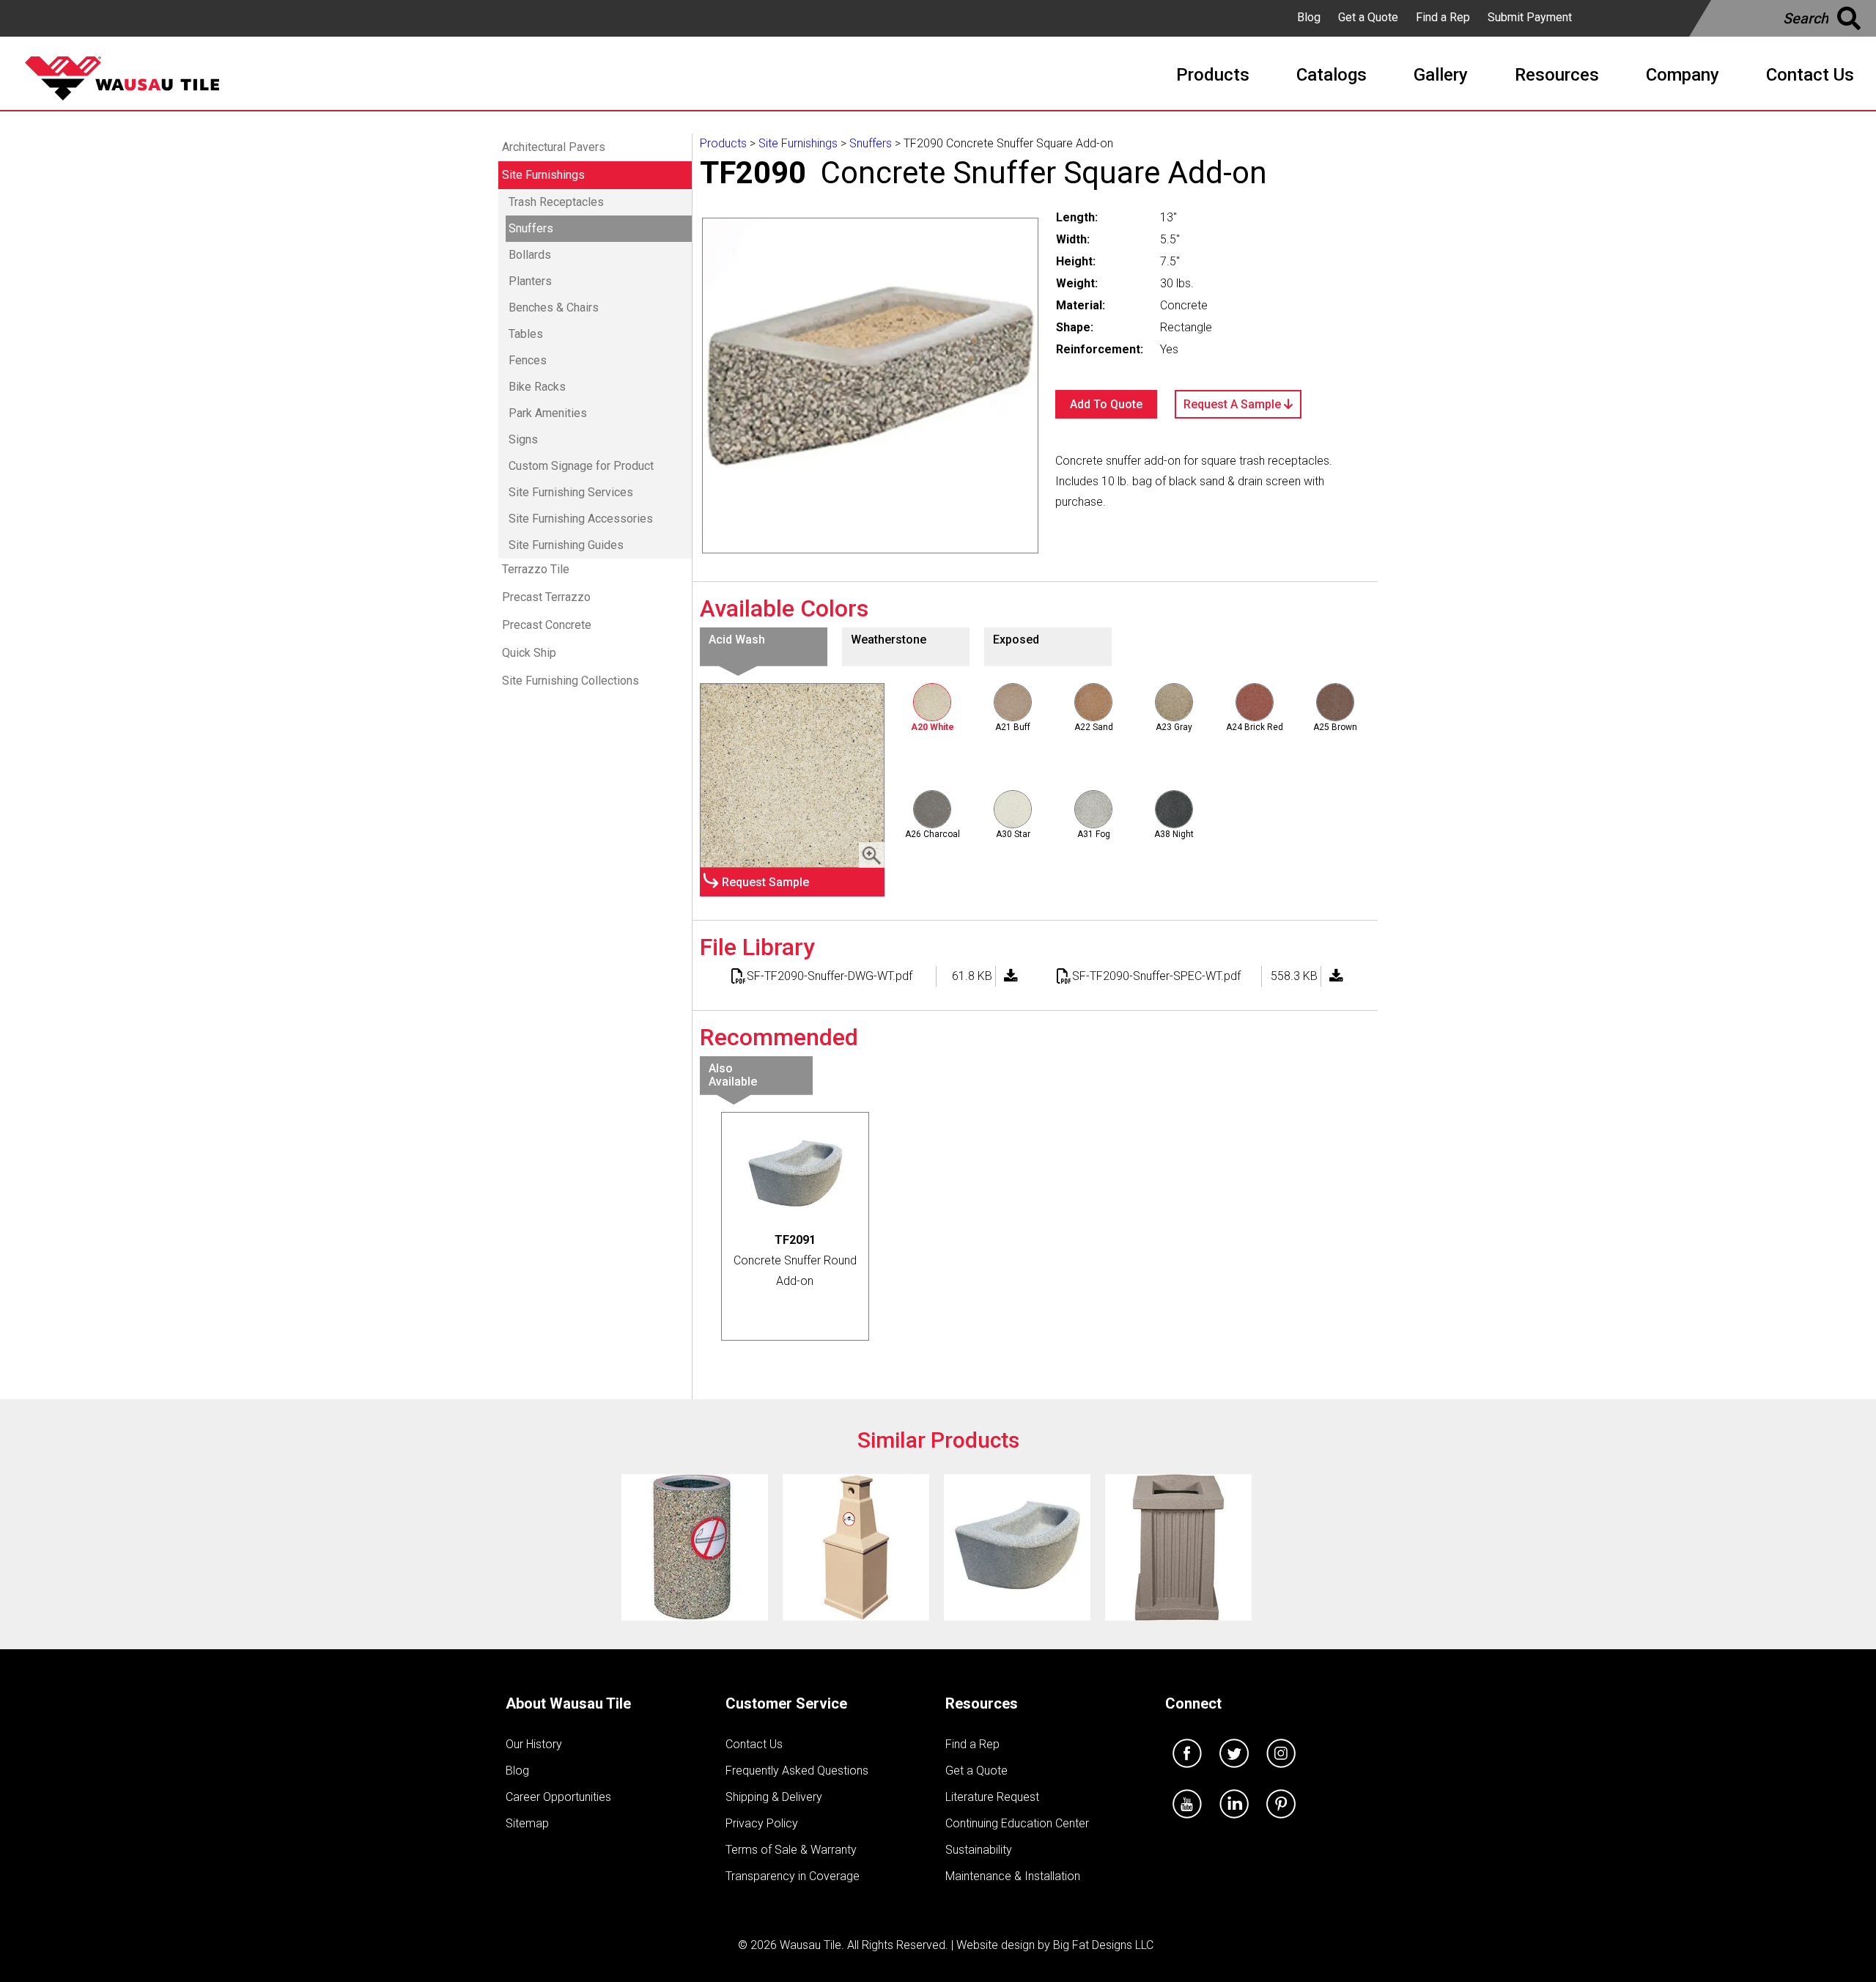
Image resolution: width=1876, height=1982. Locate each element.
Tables (526, 334)
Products (723, 143)
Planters (530, 281)
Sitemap (527, 1823)
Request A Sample (1234, 404)
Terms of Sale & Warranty (791, 1850)
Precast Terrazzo (546, 597)
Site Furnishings (543, 175)
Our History (534, 1744)
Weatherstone (889, 640)
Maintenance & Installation (1013, 1876)
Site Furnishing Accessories (581, 519)
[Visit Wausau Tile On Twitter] (1234, 1771)
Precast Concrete (547, 625)
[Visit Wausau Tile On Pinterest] (1281, 1822)
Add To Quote (1106, 404)
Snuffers (531, 228)
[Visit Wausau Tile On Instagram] (1281, 1771)
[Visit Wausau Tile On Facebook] (1187, 1771)
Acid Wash (737, 640)
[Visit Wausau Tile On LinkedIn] (1234, 1822)
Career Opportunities (558, 1797)
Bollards (530, 255)
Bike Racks (537, 387)
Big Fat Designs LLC (1103, 1945)
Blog (1309, 17)
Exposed (1016, 640)
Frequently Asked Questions (797, 1771)
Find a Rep (1443, 17)
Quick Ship (529, 653)
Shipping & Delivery (774, 1797)
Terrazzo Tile (536, 569)
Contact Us (754, 1744)
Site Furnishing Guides (566, 545)
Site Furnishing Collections (570, 681)
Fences (528, 360)
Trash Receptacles (556, 202)
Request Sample (765, 882)
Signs (523, 439)
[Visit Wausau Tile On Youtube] (1187, 1822)
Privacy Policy (762, 1823)
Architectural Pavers (554, 147)
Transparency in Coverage (793, 1876)
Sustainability (979, 1850)
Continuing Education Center (1017, 1823)
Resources (982, 1703)
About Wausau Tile (568, 1703)
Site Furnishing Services (571, 492)
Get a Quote (1368, 17)
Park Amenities (548, 413)
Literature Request (992, 1797)
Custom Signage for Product (581, 466)
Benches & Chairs (554, 307)
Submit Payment (1530, 17)
